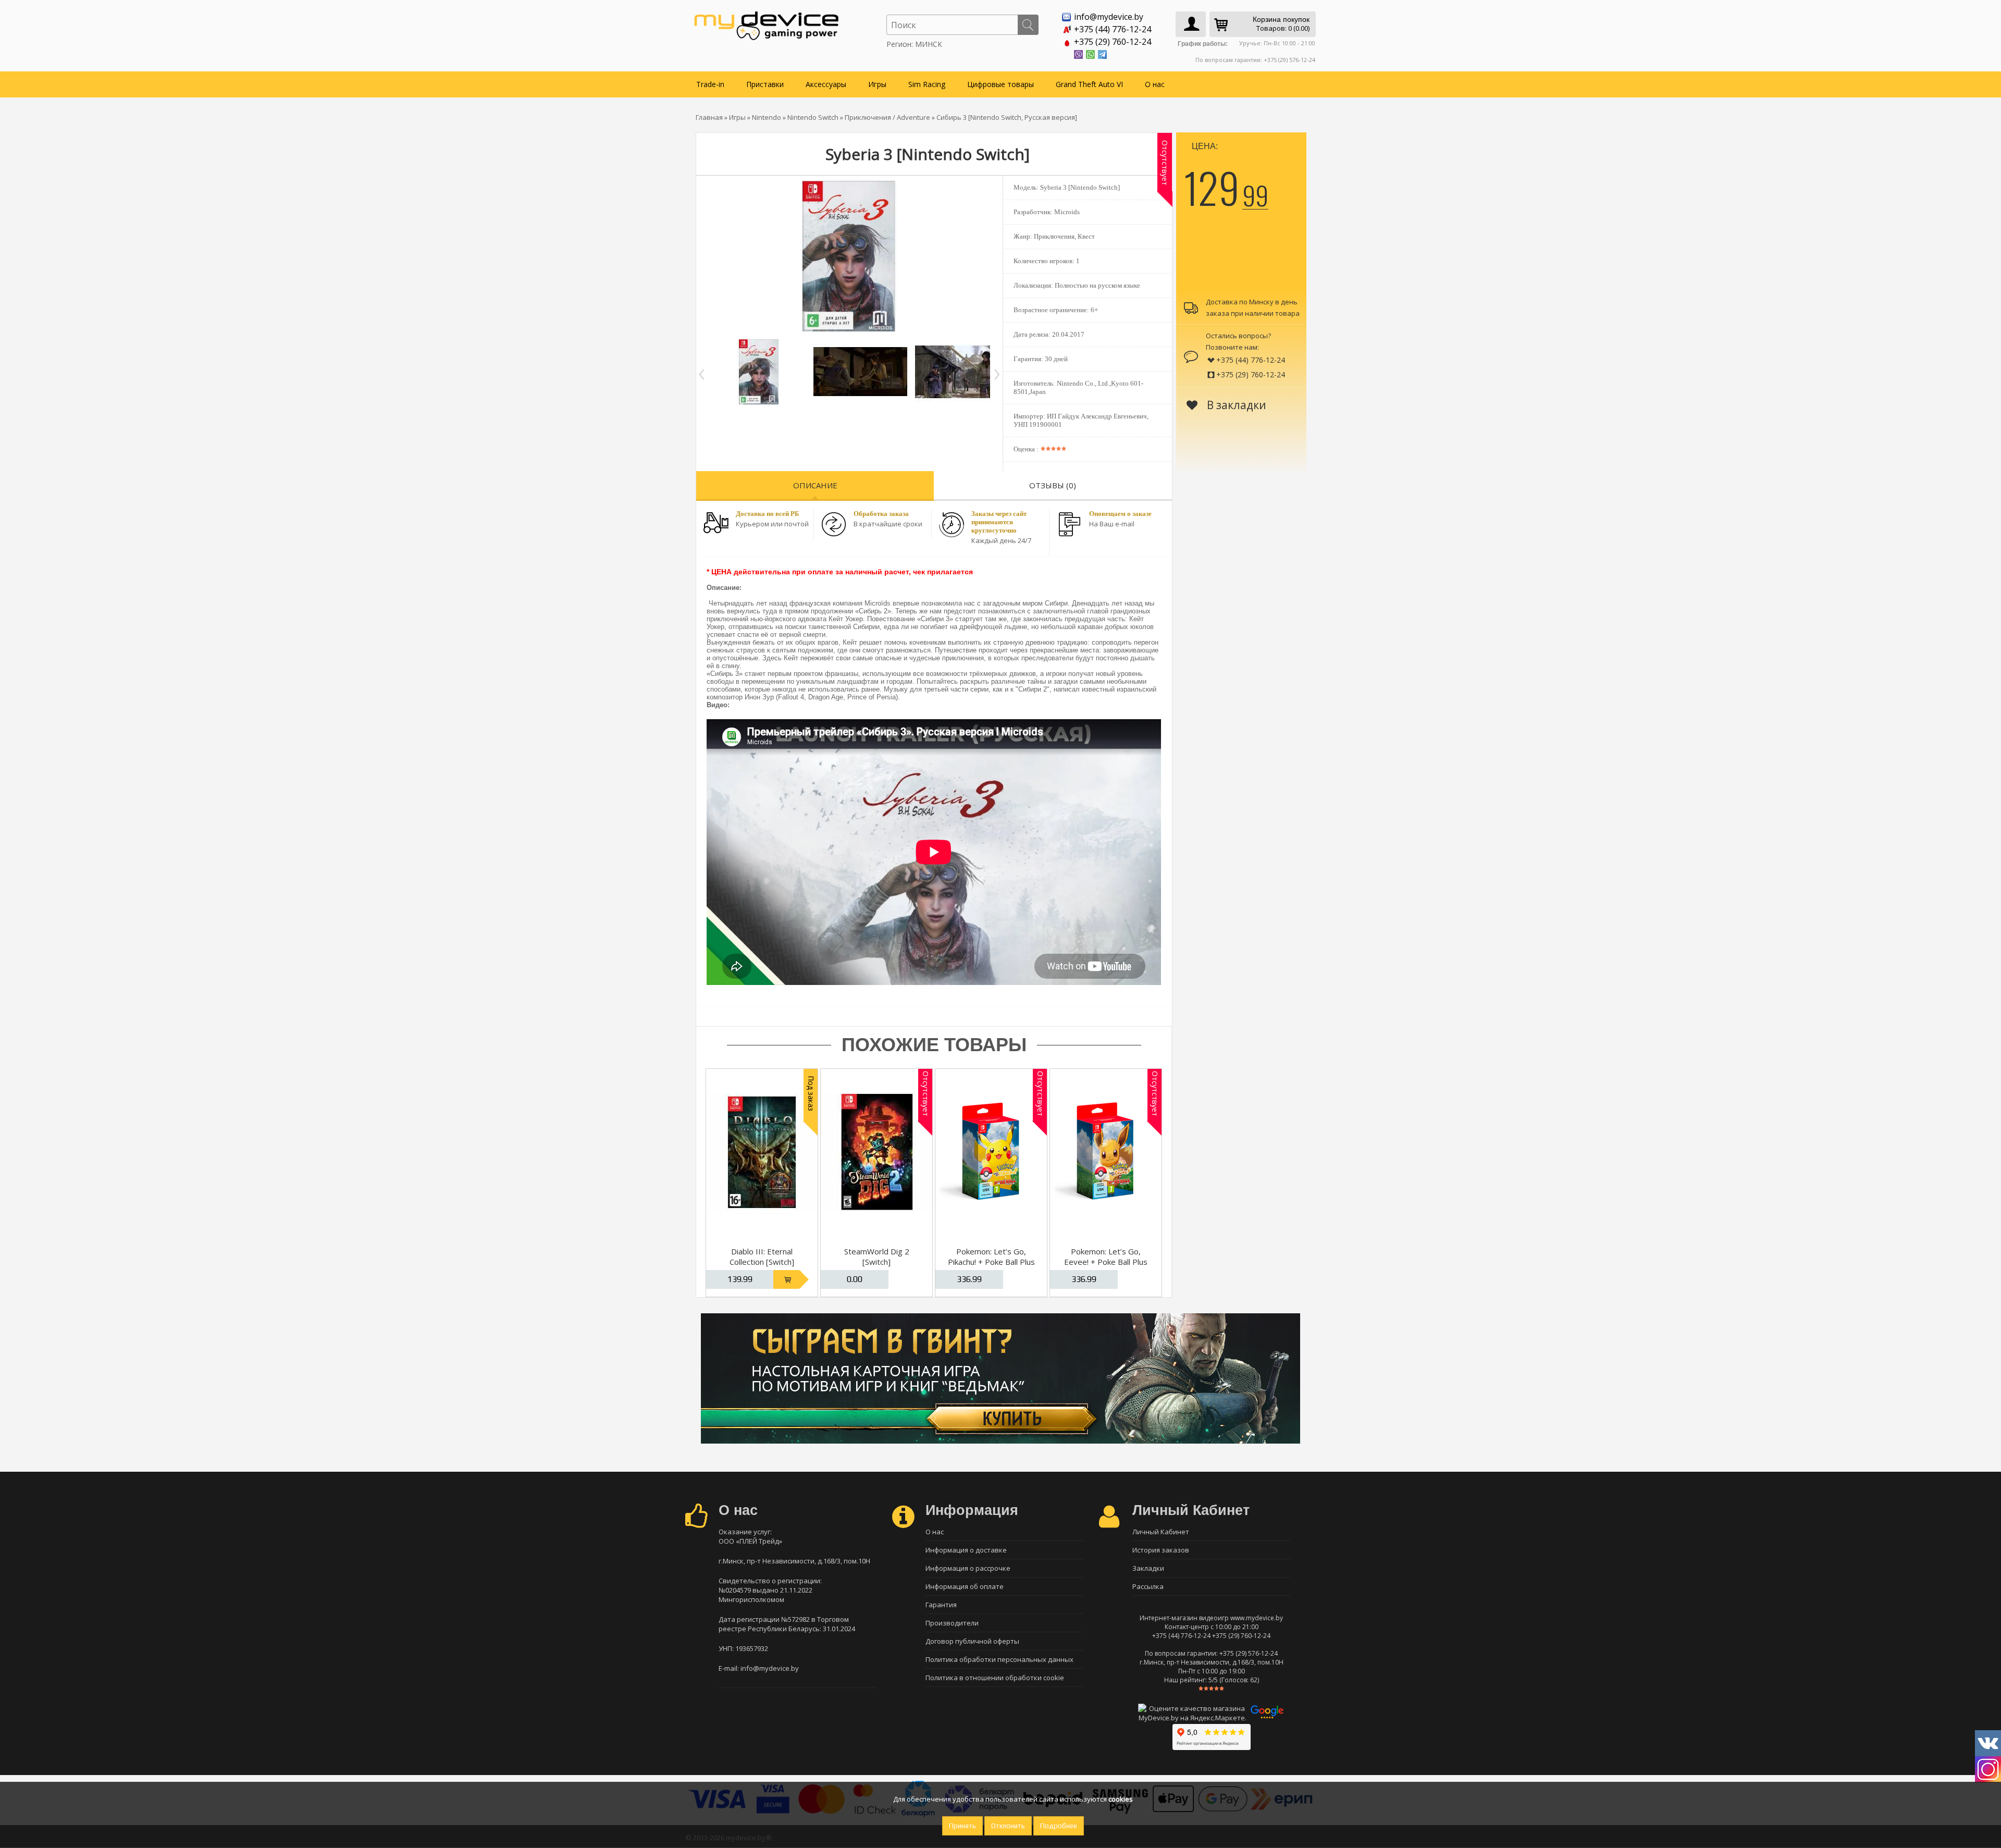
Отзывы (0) (1053, 485)
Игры (877, 84)
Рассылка (1148, 1586)
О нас (1155, 84)
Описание (815, 485)
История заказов (1161, 1550)
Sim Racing (927, 84)
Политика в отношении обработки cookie (995, 1678)
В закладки (1235, 405)
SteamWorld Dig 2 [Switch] (877, 1256)
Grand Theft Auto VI (1089, 84)
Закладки (1148, 1568)
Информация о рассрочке (968, 1568)
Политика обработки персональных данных (999, 1659)
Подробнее (1059, 1826)
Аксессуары (826, 84)
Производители (952, 1623)
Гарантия (941, 1605)
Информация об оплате (965, 1586)
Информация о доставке (966, 1550)
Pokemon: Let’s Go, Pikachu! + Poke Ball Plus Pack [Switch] (991, 1262)
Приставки (765, 84)
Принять (962, 1826)
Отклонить (1008, 1826)
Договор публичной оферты (972, 1641)
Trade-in (710, 84)
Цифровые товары (1000, 84)
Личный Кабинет (1161, 1532)
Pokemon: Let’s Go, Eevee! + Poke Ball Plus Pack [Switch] (1106, 1262)
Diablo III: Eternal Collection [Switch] (762, 1256)
